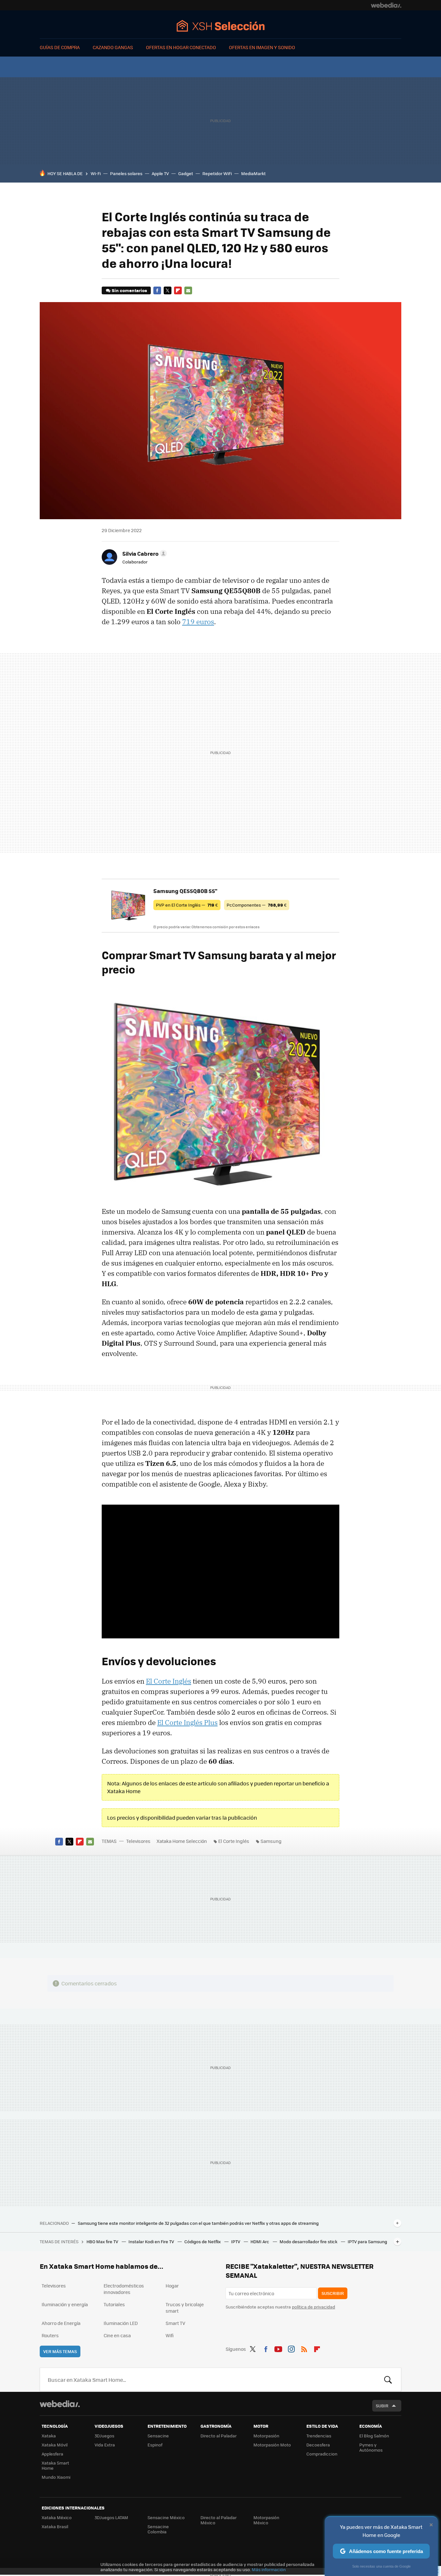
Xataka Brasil (55, 2526)
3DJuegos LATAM (111, 2517)
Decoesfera (318, 2445)
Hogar (172, 2286)
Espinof (155, 2445)
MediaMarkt (253, 173)
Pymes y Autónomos (371, 2447)
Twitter (168, 290)
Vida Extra (105, 2445)
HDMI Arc (260, 2241)
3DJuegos (104, 2436)
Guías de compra (60, 47)
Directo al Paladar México (219, 2520)
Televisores (138, 1841)
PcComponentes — (257, 905)
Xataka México (57, 2517)
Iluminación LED (121, 2323)
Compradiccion (322, 2454)
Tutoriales (114, 2304)
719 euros (198, 622)
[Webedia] (386, 5)
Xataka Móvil (55, 2445)
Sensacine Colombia (158, 2529)
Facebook (157, 290)
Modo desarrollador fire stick (309, 2241)
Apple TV (160, 173)
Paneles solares (126, 173)
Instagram (291, 2348)
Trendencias (319, 2436)
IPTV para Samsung (367, 2241)
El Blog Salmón (374, 2436)
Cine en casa (117, 2335)
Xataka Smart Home (55, 2465)
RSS (304, 2348)
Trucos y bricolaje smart (185, 2308)
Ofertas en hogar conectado (181, 47)
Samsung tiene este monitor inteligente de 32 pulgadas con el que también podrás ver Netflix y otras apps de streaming (198, 2223)
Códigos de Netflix (203, 2241)
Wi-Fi (96, 173)
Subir (382, 2406)
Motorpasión (266, 2436)
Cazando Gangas (113, 47)
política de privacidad (313, 2307)
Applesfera (52, 2454)
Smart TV (175, 2323)
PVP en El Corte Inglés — (187, 905)
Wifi (170, 2335)
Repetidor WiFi (217, 173)
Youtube (278, 2348)
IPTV (236, 2241)
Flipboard (178, 290)
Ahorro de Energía (61, 2323)
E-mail (188, 290)
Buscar (388, 2380)
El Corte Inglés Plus (187, 1722)
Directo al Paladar (219, 2436)
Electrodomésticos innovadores (124, 2289)
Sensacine (158, 2436)
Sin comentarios (129, 290)
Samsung (271, 1841)
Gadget (186, 173)
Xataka (49, 2436)
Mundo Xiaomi (56, 2477)
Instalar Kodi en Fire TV (152, 2241)
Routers (50, 2335)
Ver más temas (60, 2351)
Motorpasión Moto (272, 2445)
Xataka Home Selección (221, 26)
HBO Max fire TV (103, 2241)
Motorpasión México (266, 2520)
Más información (269, 2569)
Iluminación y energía (65, 2304)
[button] (144, 553)
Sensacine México (166, 2517)
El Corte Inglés (169, 1681)
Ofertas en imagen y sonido (262, 47)
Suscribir (333, 2293)
